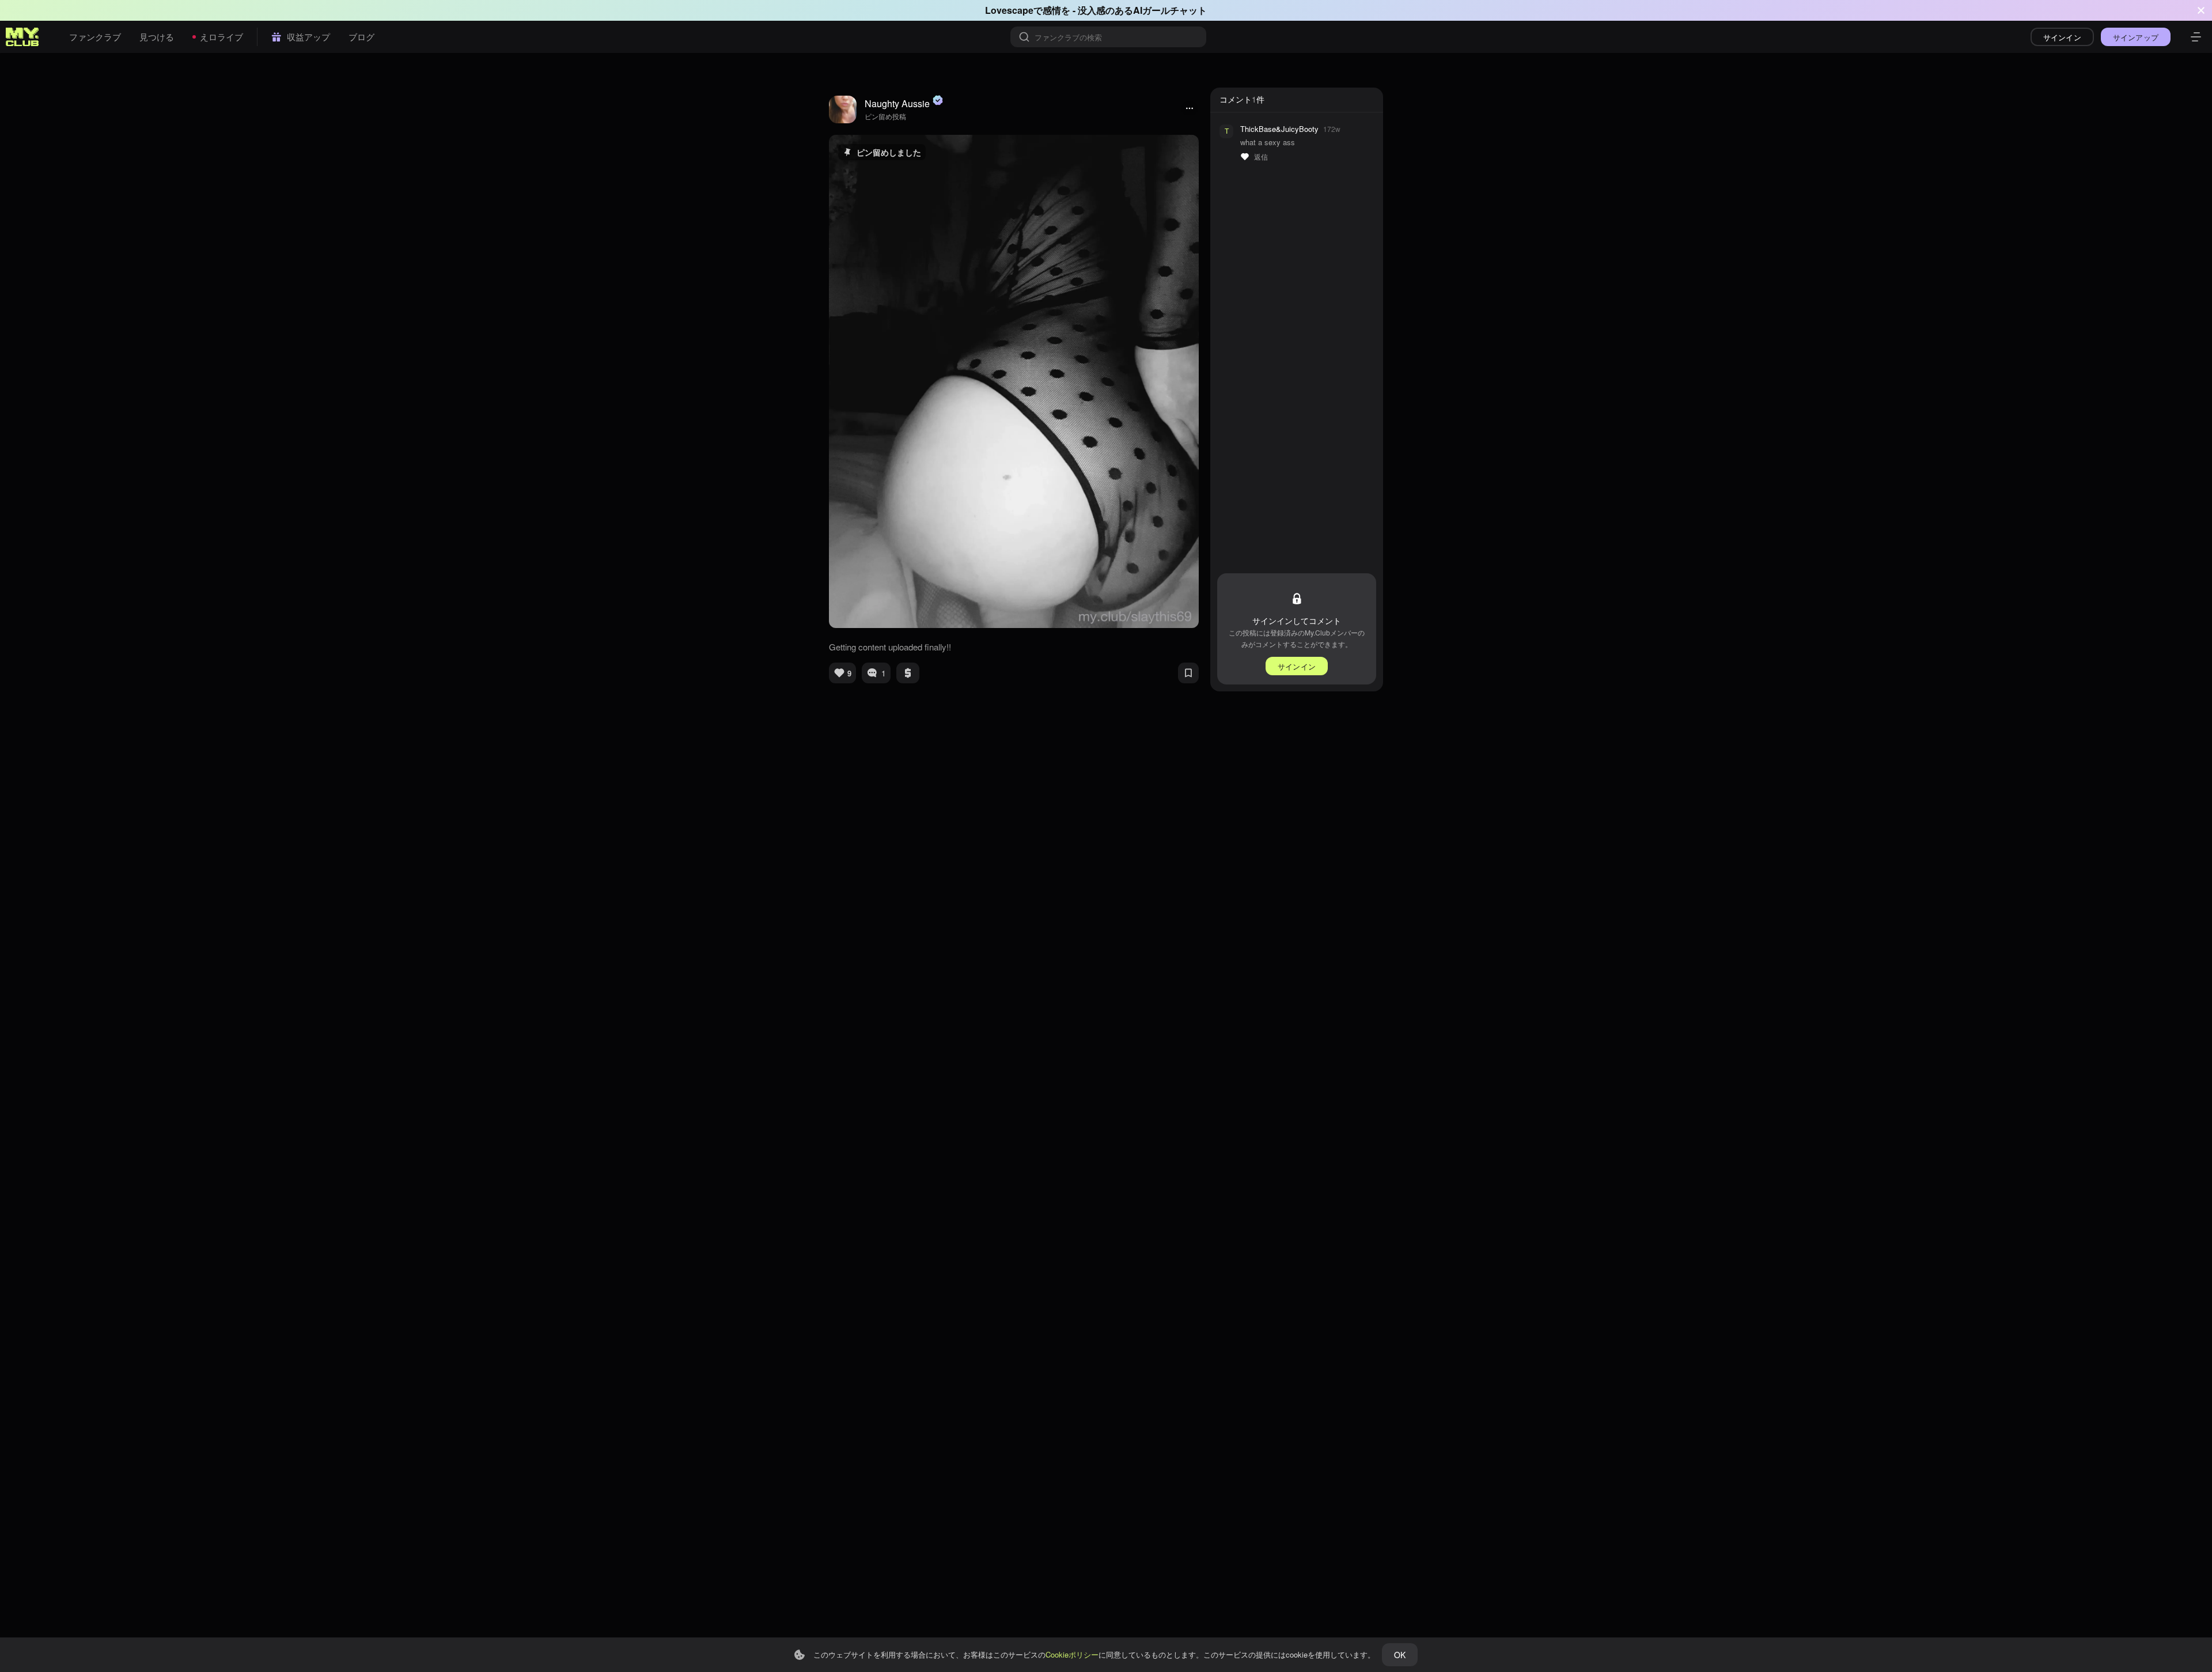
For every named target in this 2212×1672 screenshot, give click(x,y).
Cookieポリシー (1072, 1654)
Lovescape (1009, 10)
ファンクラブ (95, 37)
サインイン (2062, 37)
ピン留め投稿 (885, 116)
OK (1400, 1655)
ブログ (361, 37)
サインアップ (2136, 37)
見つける (157, 37)
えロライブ (221, 37)
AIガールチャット (1170, 10)
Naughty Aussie (897, 103)
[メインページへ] (22, 37)
